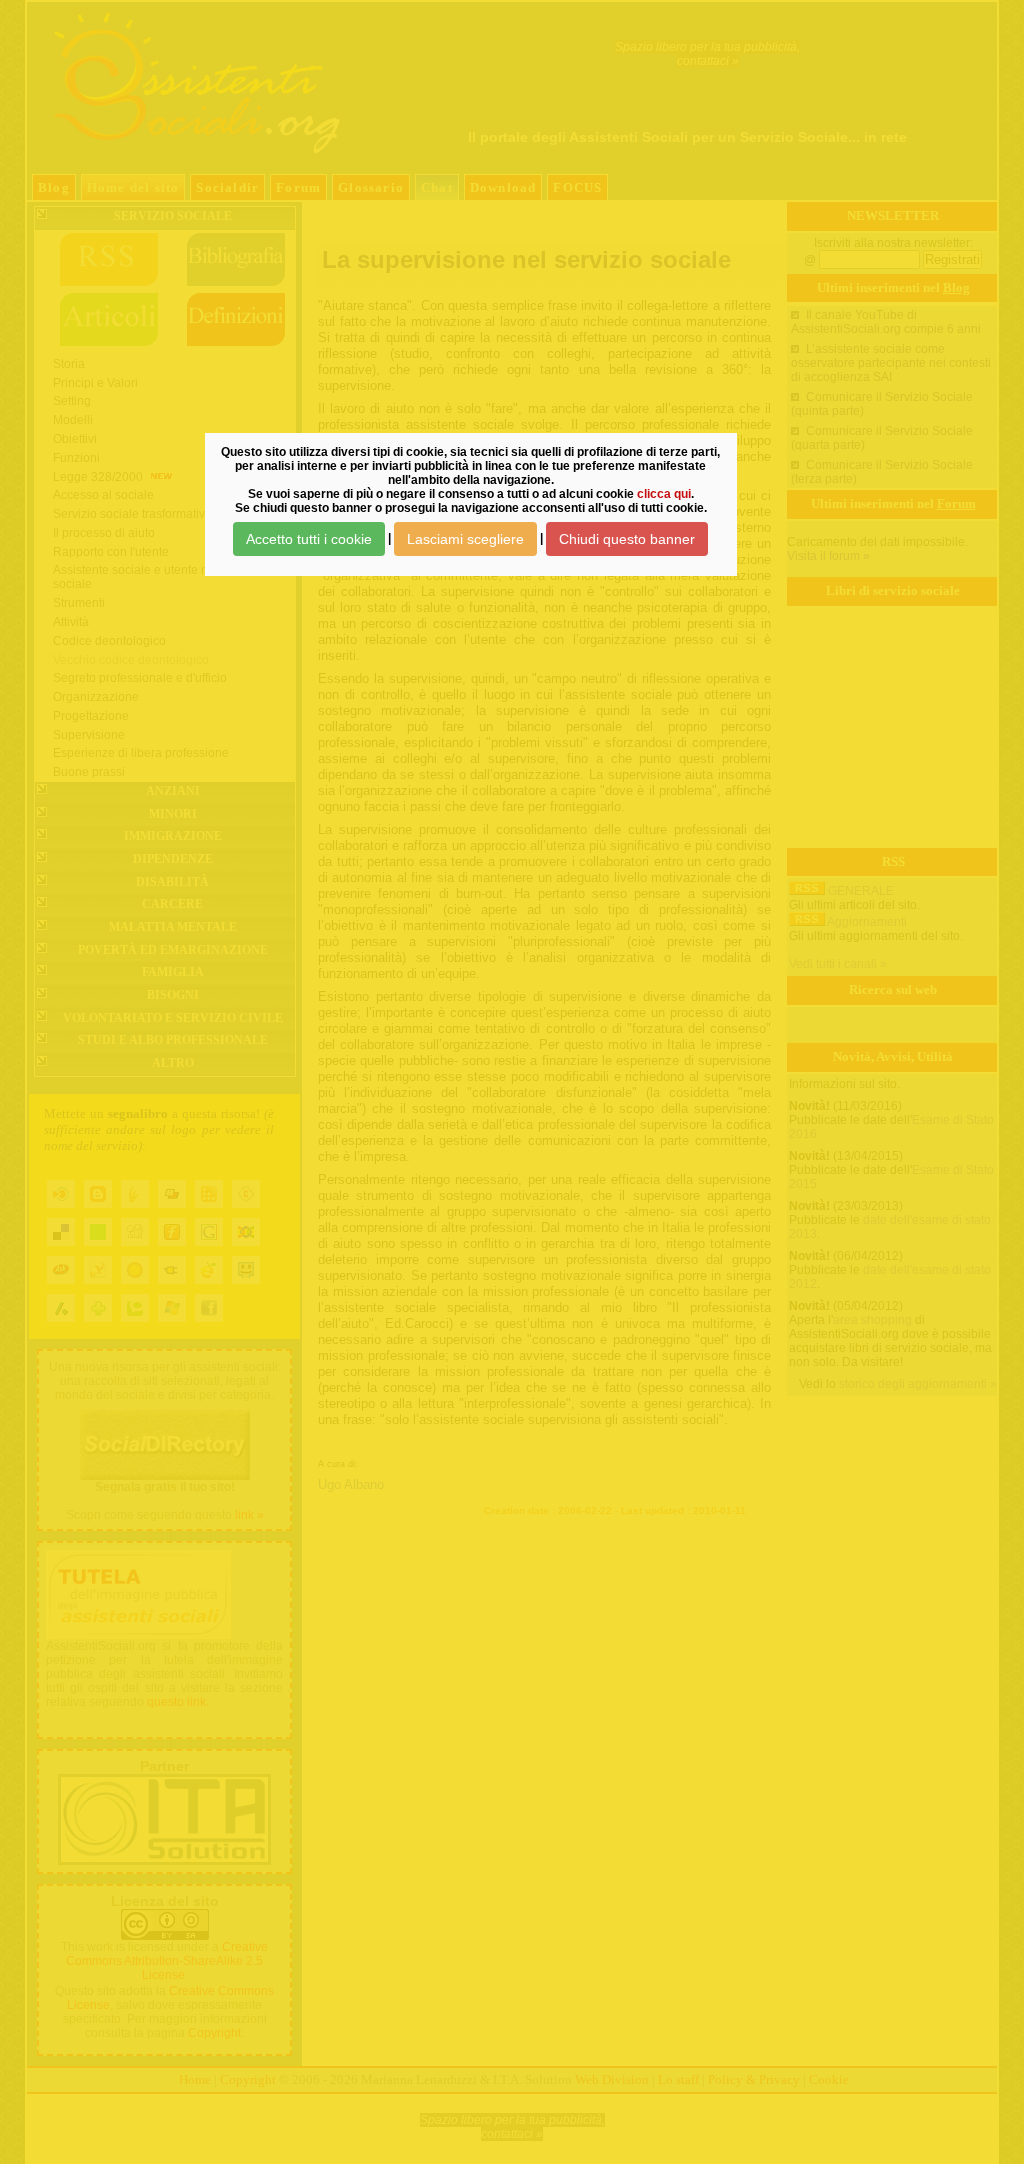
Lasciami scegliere (465, 539)
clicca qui (664, 494)
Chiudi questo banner (627, 539)
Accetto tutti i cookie (309, 539)
